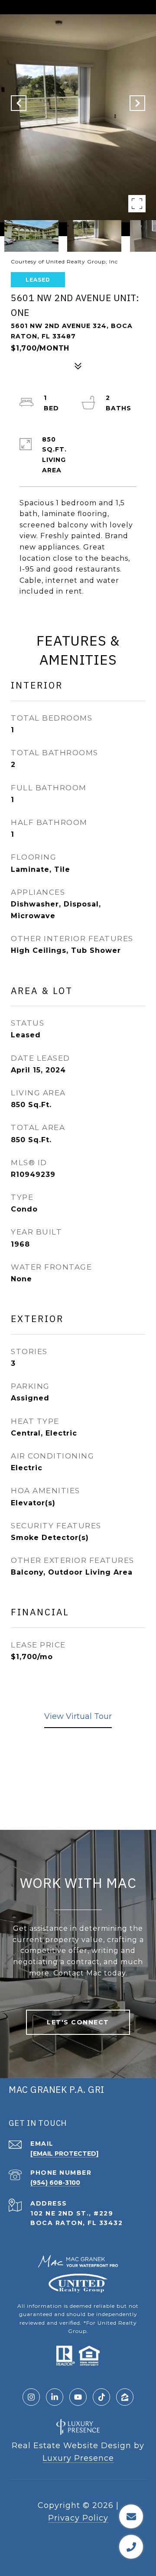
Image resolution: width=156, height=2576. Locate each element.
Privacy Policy (78, 2518)
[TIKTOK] (101, 2397)
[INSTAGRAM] (31, 2397)
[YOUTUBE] (78, 2397)
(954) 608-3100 (55, 2183)
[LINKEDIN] (55, 2397)
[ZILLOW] (125, 2397)
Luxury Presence (78, 2458)
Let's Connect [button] (78, 2022)
